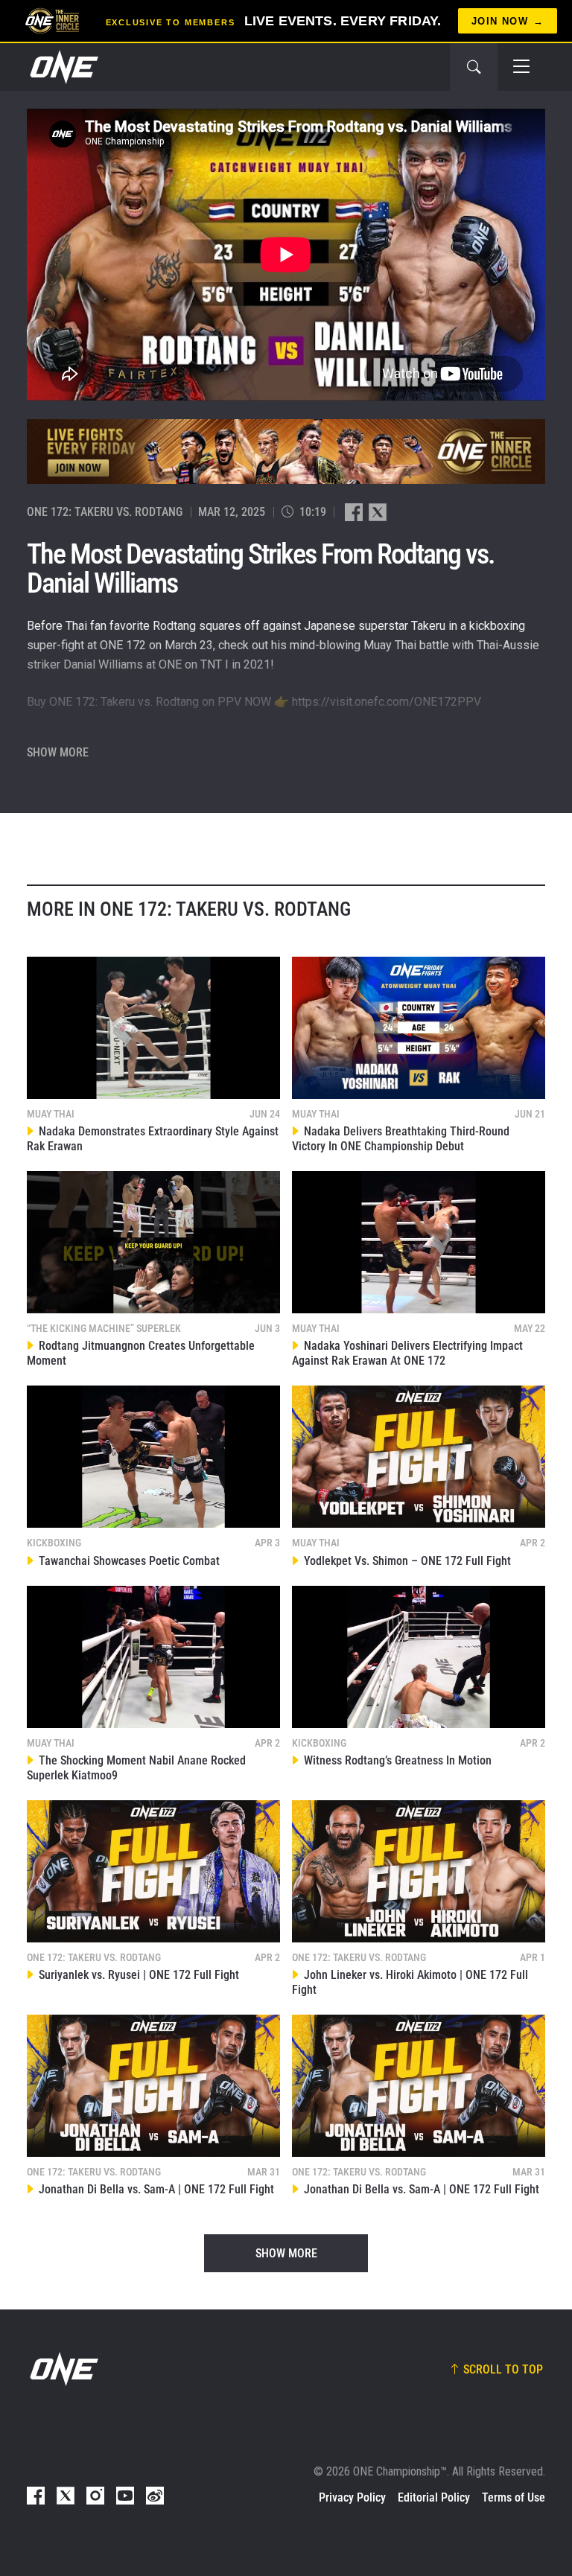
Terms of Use (514, 2497)
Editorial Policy (434, 2497)
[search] (474, 67)
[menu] (521, 67)
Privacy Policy (352, 2497)
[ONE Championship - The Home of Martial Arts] (63, 67)
